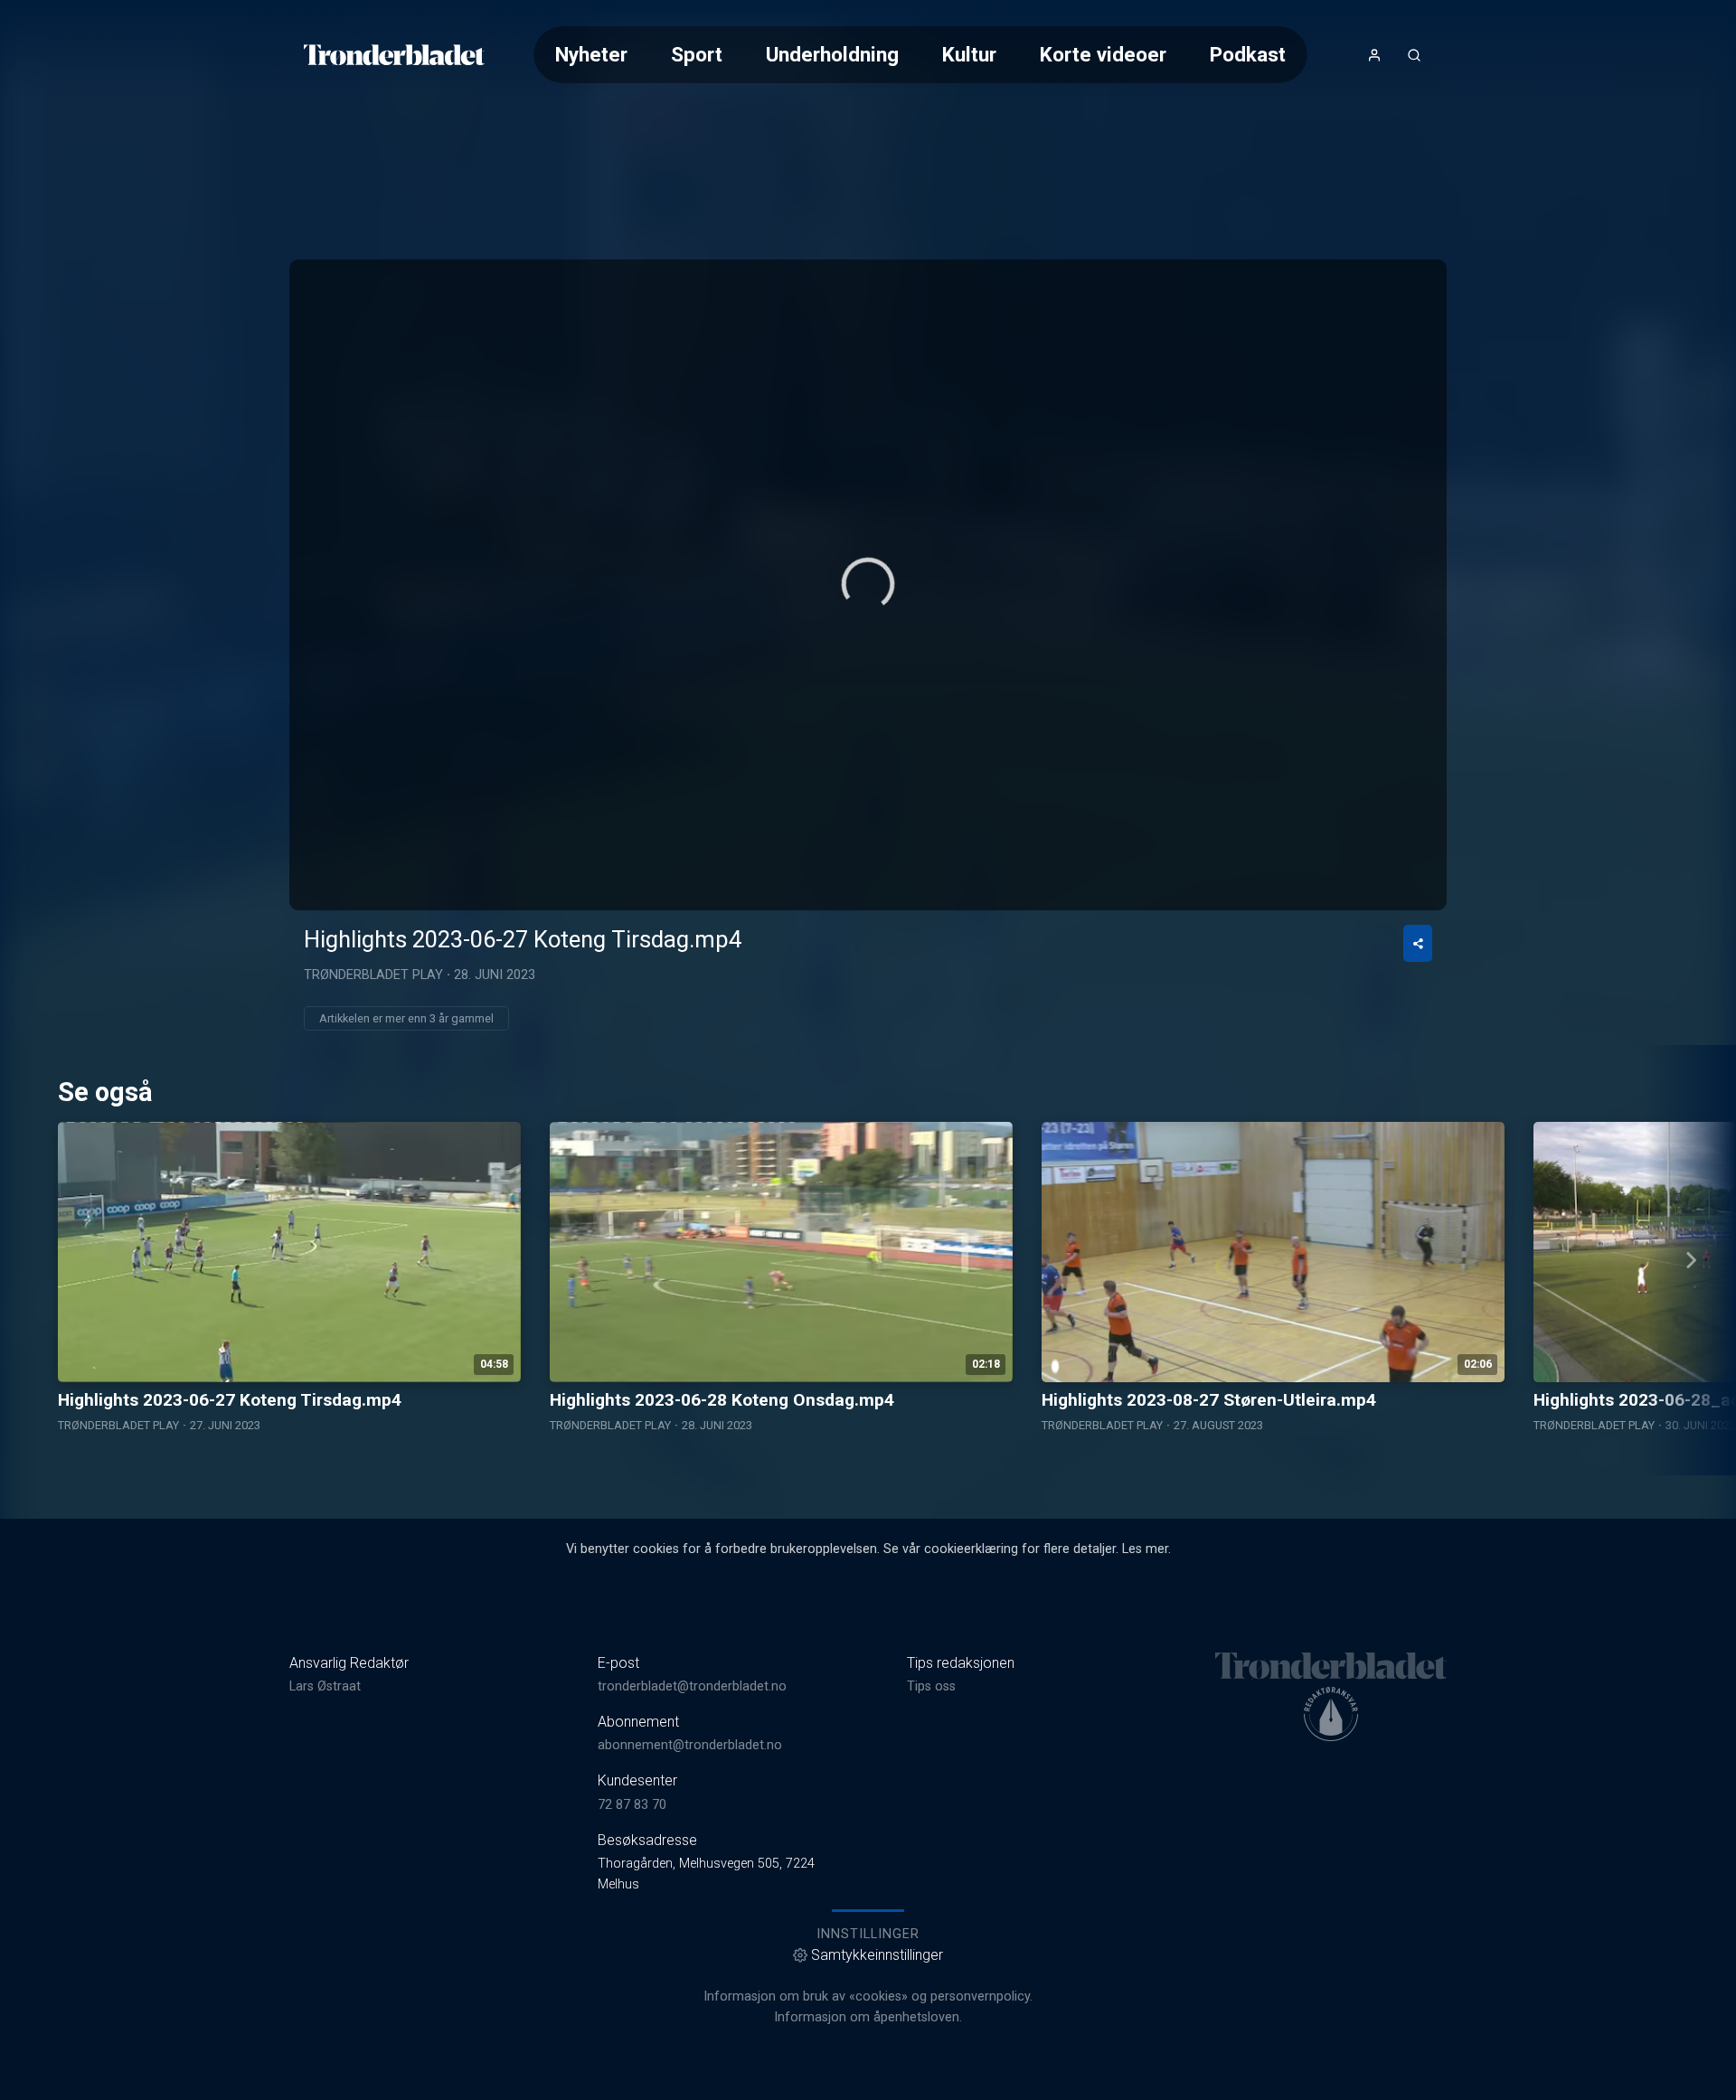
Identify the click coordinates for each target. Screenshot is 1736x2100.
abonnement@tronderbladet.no (690, 1745)
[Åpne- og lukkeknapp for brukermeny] (1374, 55)
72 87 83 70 (632, 1805)
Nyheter (591, 54)
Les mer (1145, 1549)
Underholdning (832, 54)
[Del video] (1418, 943)
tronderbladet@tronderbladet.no (692, 1686)
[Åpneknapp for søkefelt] (1414, 55)
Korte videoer (1103, 54)
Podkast (1248, 54)
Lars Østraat (325, 1686)
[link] (394, 55)
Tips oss (931, 1686)
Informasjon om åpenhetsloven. (868, 2017)
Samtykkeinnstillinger (877, 1955)
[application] (868, 585)
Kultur (969, 54)
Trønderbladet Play (373, 975)
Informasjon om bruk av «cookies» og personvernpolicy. (868, 1996)
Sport (697, 54)
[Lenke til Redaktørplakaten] (1331, 1714)
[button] (868, 584)
